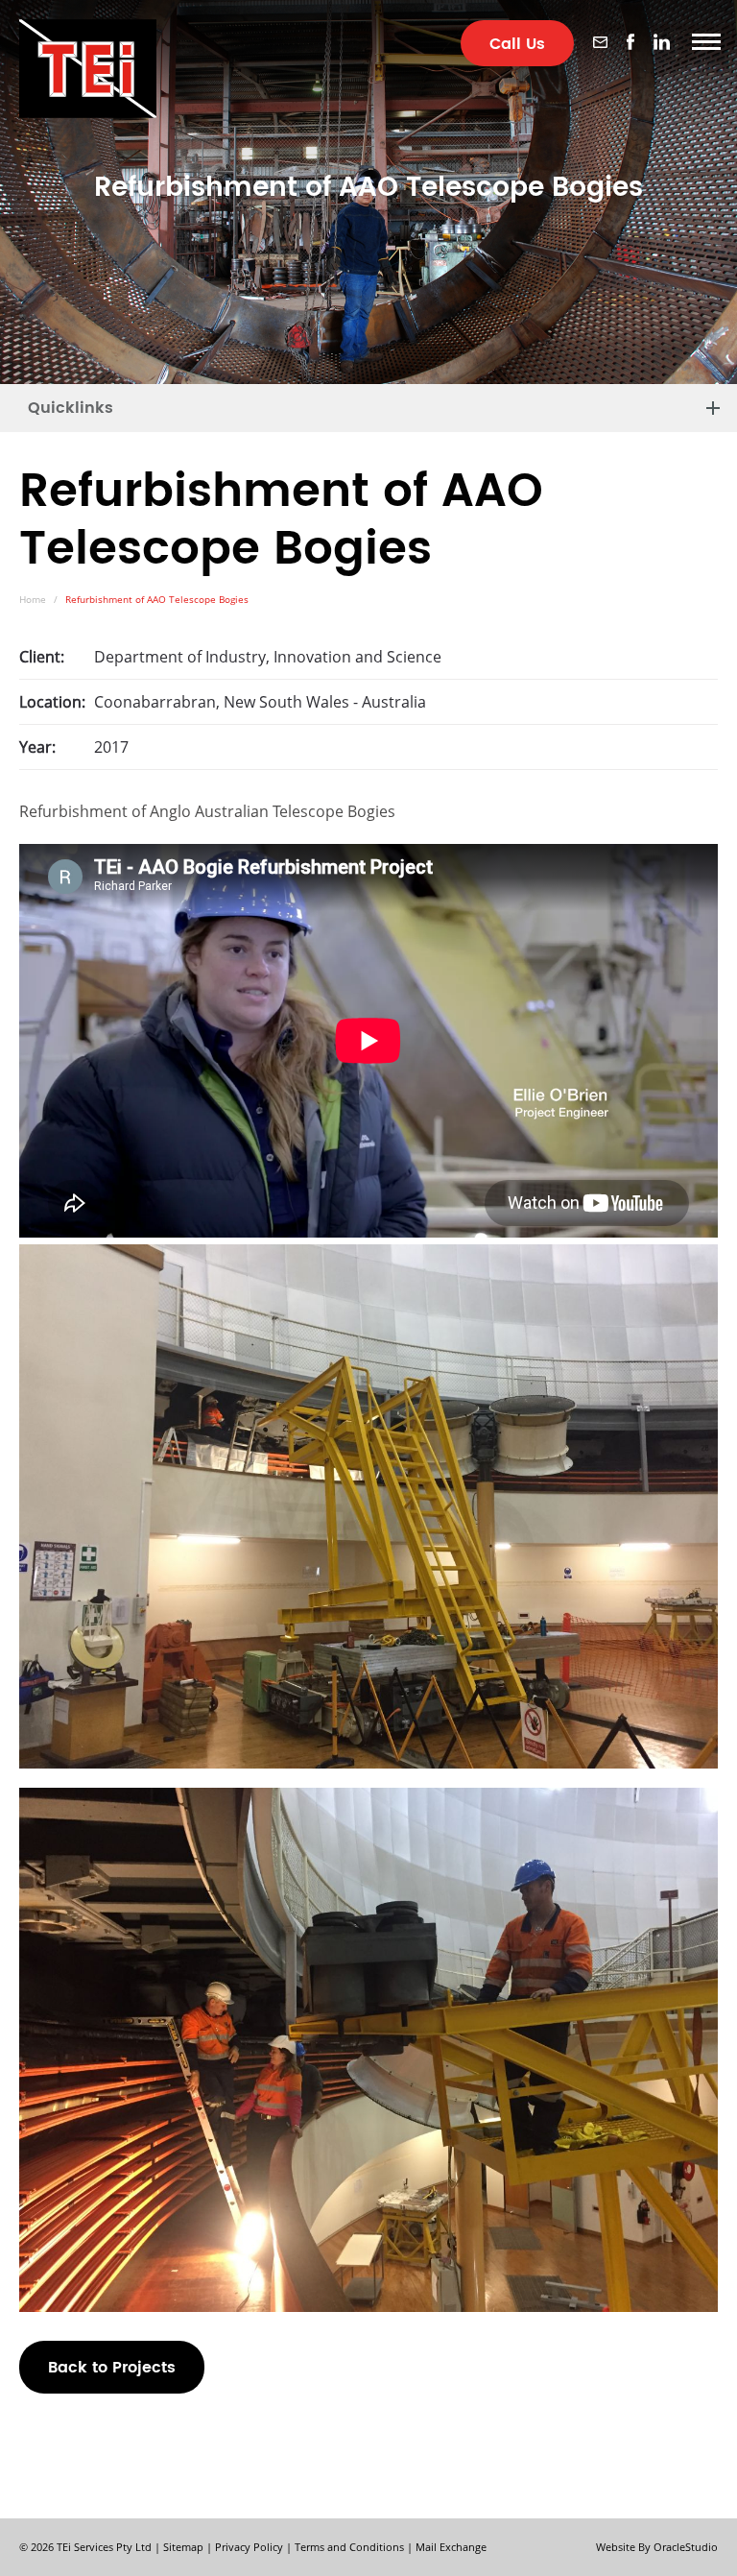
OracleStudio (686, 2547)
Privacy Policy (249, 2547)
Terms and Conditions (349, 2547)
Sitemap (183, 2547)
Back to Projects (112, 2368)
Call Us (517, 44)
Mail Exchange (451, 2547)
